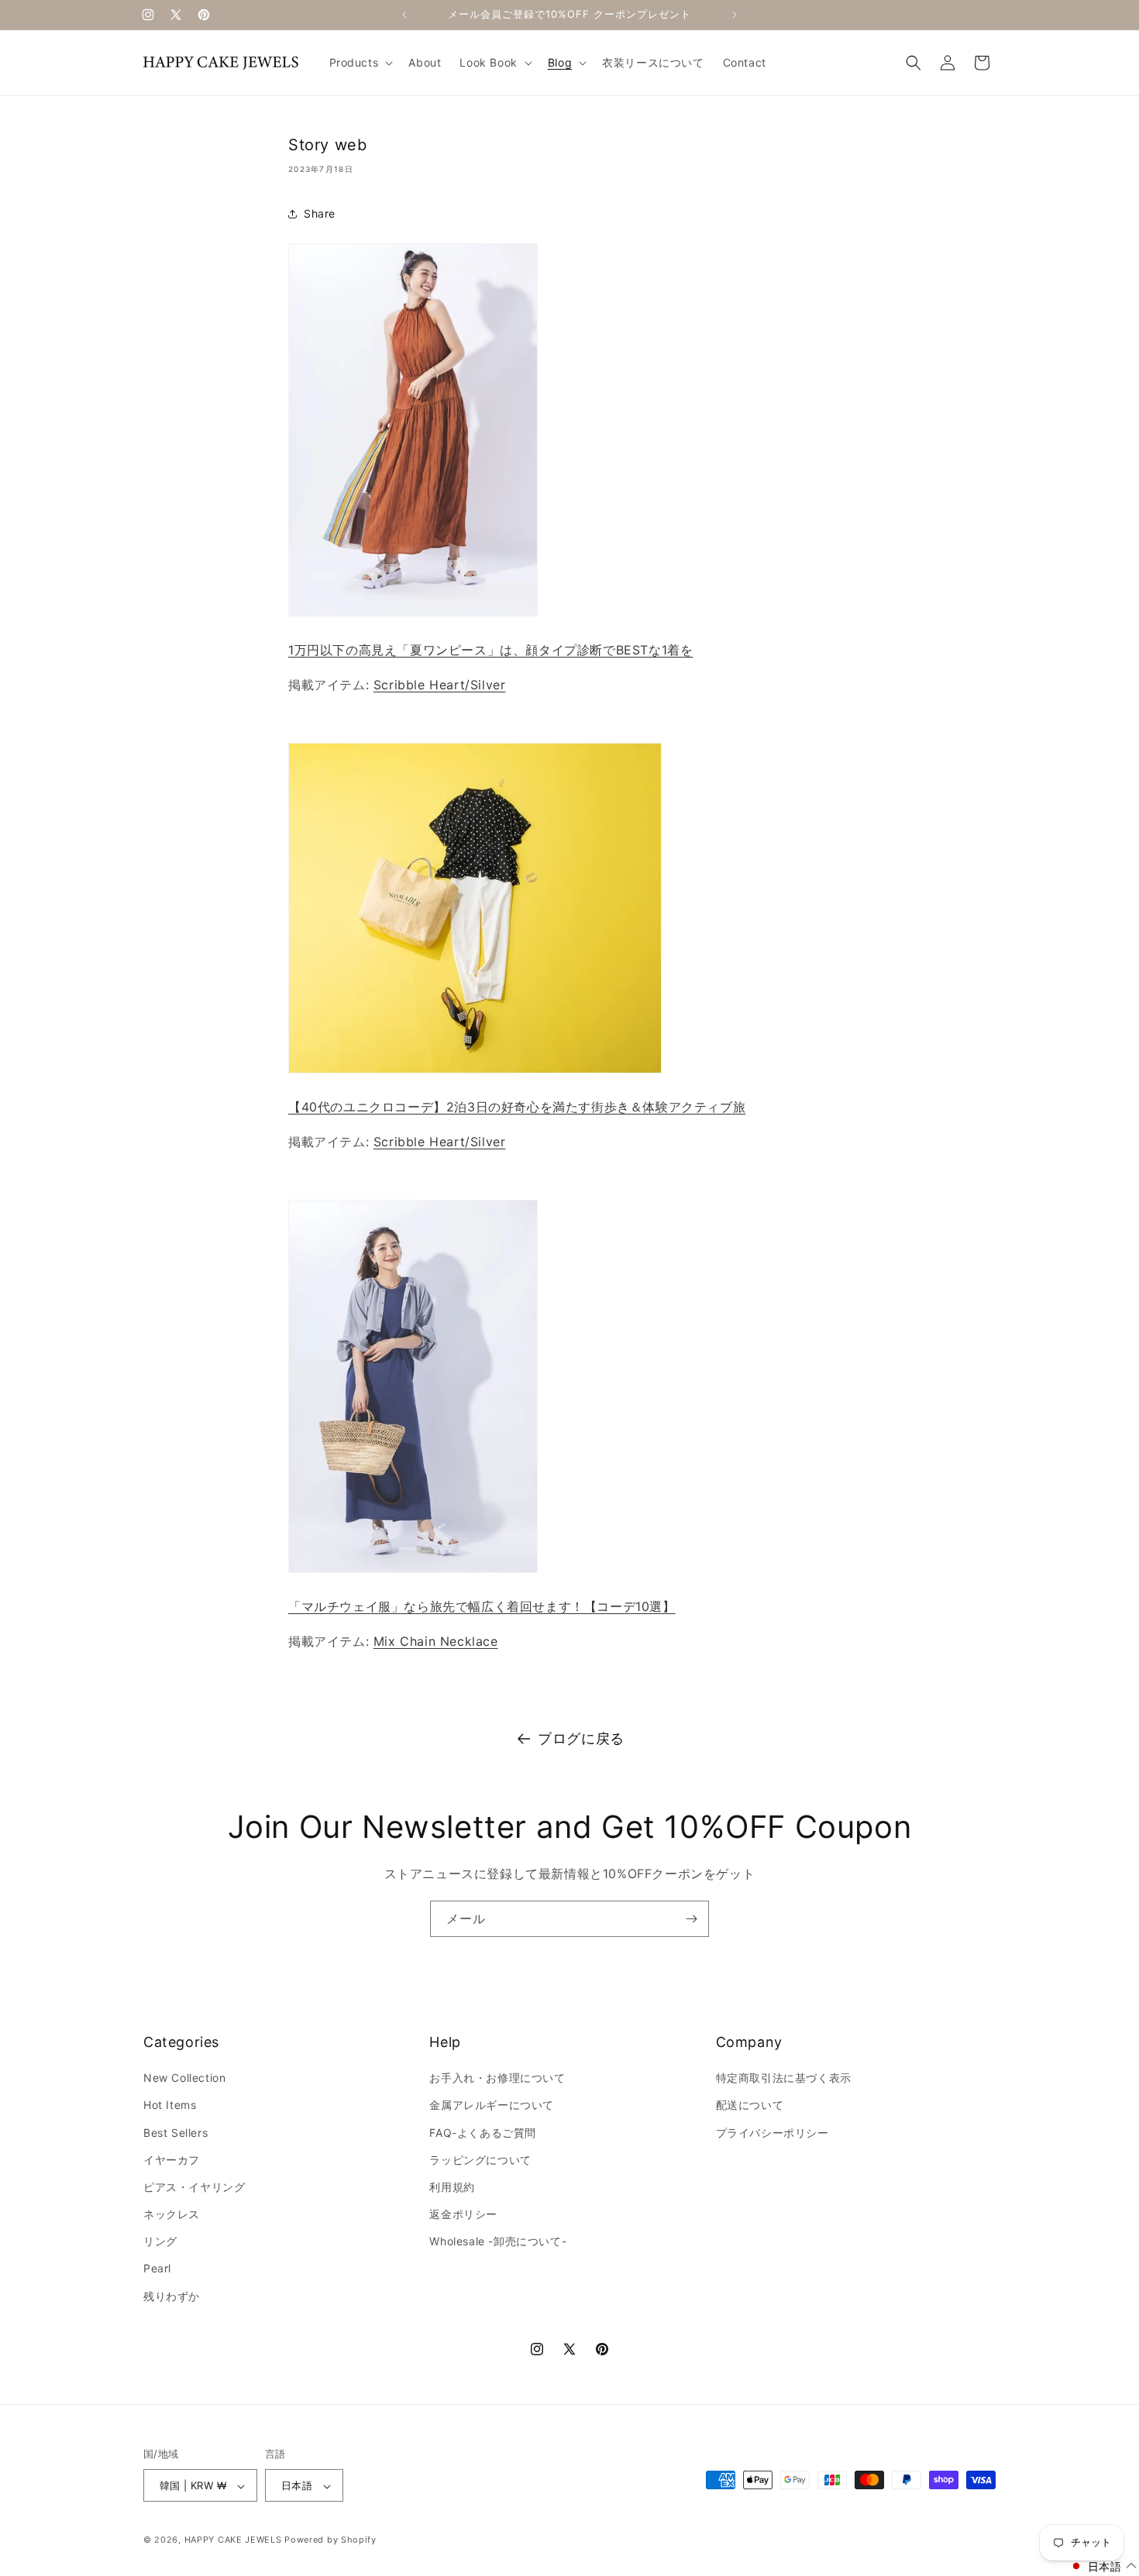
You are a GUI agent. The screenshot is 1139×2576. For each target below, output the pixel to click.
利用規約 (452, 2187)
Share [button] (320, 213)
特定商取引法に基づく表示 (784, 2078)
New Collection (184, 2078)
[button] (360, 63)
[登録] (691, 1919)
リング (160, 2242)
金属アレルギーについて (492, 2105)
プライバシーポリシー (773, 2133)
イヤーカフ (172, 2160)
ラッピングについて (480, 2160)
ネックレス (172, 2214)
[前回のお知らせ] (404, 15)
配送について (750, 2105)
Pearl (157, 2269)
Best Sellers (175, 2133)
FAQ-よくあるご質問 (483, 2133)
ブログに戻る (581, 1738)
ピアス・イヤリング (194, 2187)
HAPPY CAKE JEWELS (233, 2540)
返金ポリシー (463, 2214)
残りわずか (172, 2296)
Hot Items (170, 2105)
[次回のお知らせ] (735, 15)
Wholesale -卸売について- (498, 2242)
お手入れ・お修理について (497, 2078)
